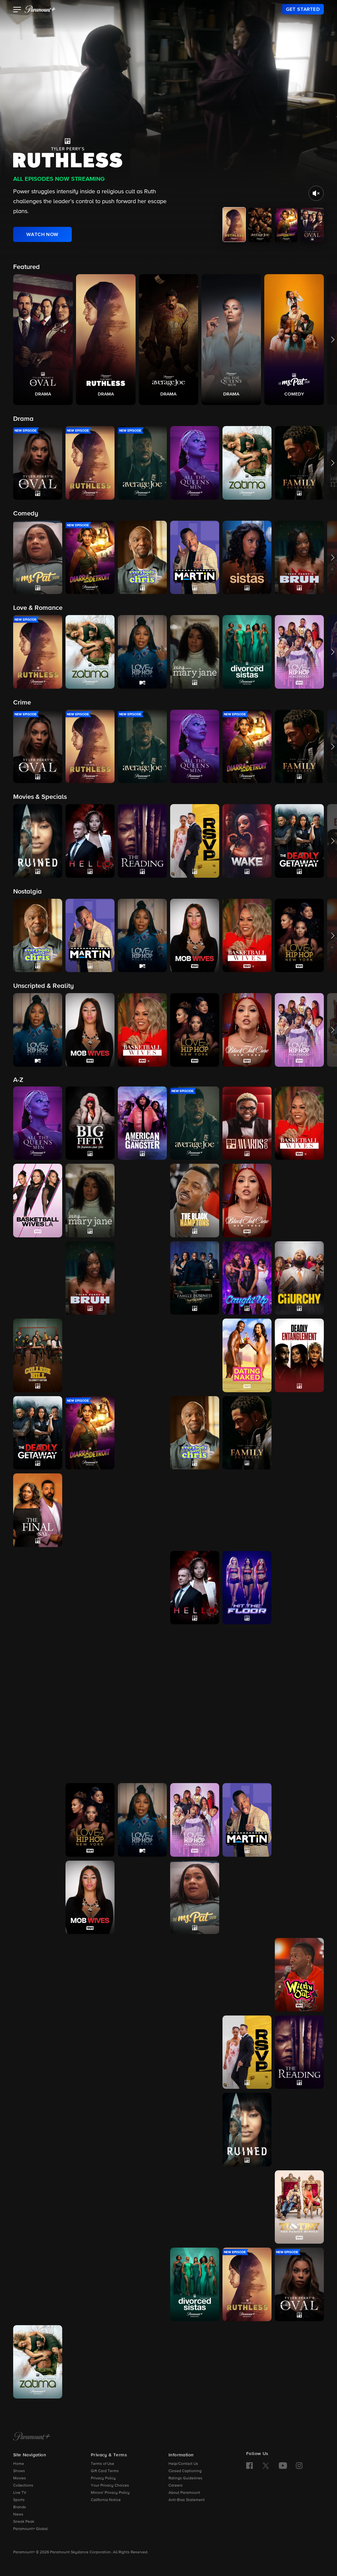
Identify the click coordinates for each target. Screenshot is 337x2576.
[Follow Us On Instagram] (299, 2466)
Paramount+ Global (30, 2529)
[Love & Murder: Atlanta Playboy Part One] (195, 1743)
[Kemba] (247, 1665)
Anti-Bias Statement (187, 2500)
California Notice (106, 2500)
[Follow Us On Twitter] (266, 2465)
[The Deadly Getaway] (38, 1433)
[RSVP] (247, 2052)
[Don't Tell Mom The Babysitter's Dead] (142, 1433)
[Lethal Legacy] (38, 1743)
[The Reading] (299, 2052)
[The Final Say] (38, 1510)
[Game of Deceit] (299, 1510)
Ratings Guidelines (185, 2478)
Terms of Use (103, 2464)
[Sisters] (195, 2207)
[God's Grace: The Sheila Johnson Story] (90, 1588)
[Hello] (195, 1588)
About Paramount (184, 2493)
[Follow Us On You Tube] (283, 2466)
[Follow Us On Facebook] (249, 2466)
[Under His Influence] (90, 2362)
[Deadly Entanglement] (299, 1355)
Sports (19, 2500)
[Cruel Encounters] (142, 1355)
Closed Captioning (185, 2471)
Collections (23, 2486)
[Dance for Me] (195, 1355)
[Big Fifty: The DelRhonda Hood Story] (90, 1123)
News (18, 2515)
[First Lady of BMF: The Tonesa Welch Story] (142, 1510)
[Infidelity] (195, 1665)
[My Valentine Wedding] (90, 1975)
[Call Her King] (142, 1278)
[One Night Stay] (38, 2052)
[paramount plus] (40, 9)
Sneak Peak (24, 2522)
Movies (20, 2478)
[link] (303, 9)
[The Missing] (38, 1897)
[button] (17, 10)
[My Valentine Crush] (38, 1975)
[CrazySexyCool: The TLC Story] (90, 1355)
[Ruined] (247, 2130)
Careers (176, 2486)
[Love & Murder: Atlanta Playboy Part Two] (247, 1743)
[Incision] (142, 1665)
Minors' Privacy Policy (110, 2493)
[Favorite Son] (299, 1433)
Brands (20, 2507)
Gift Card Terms (105, 2471)
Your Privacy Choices (110, 2486)
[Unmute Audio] (316, 193)
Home (19, 2464)
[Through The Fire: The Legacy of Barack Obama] (90, 2284)
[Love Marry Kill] (299, 1743)
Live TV (20, 2493)
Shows (19, 2471)
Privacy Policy (103, 2478)
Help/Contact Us (183, 2464)
